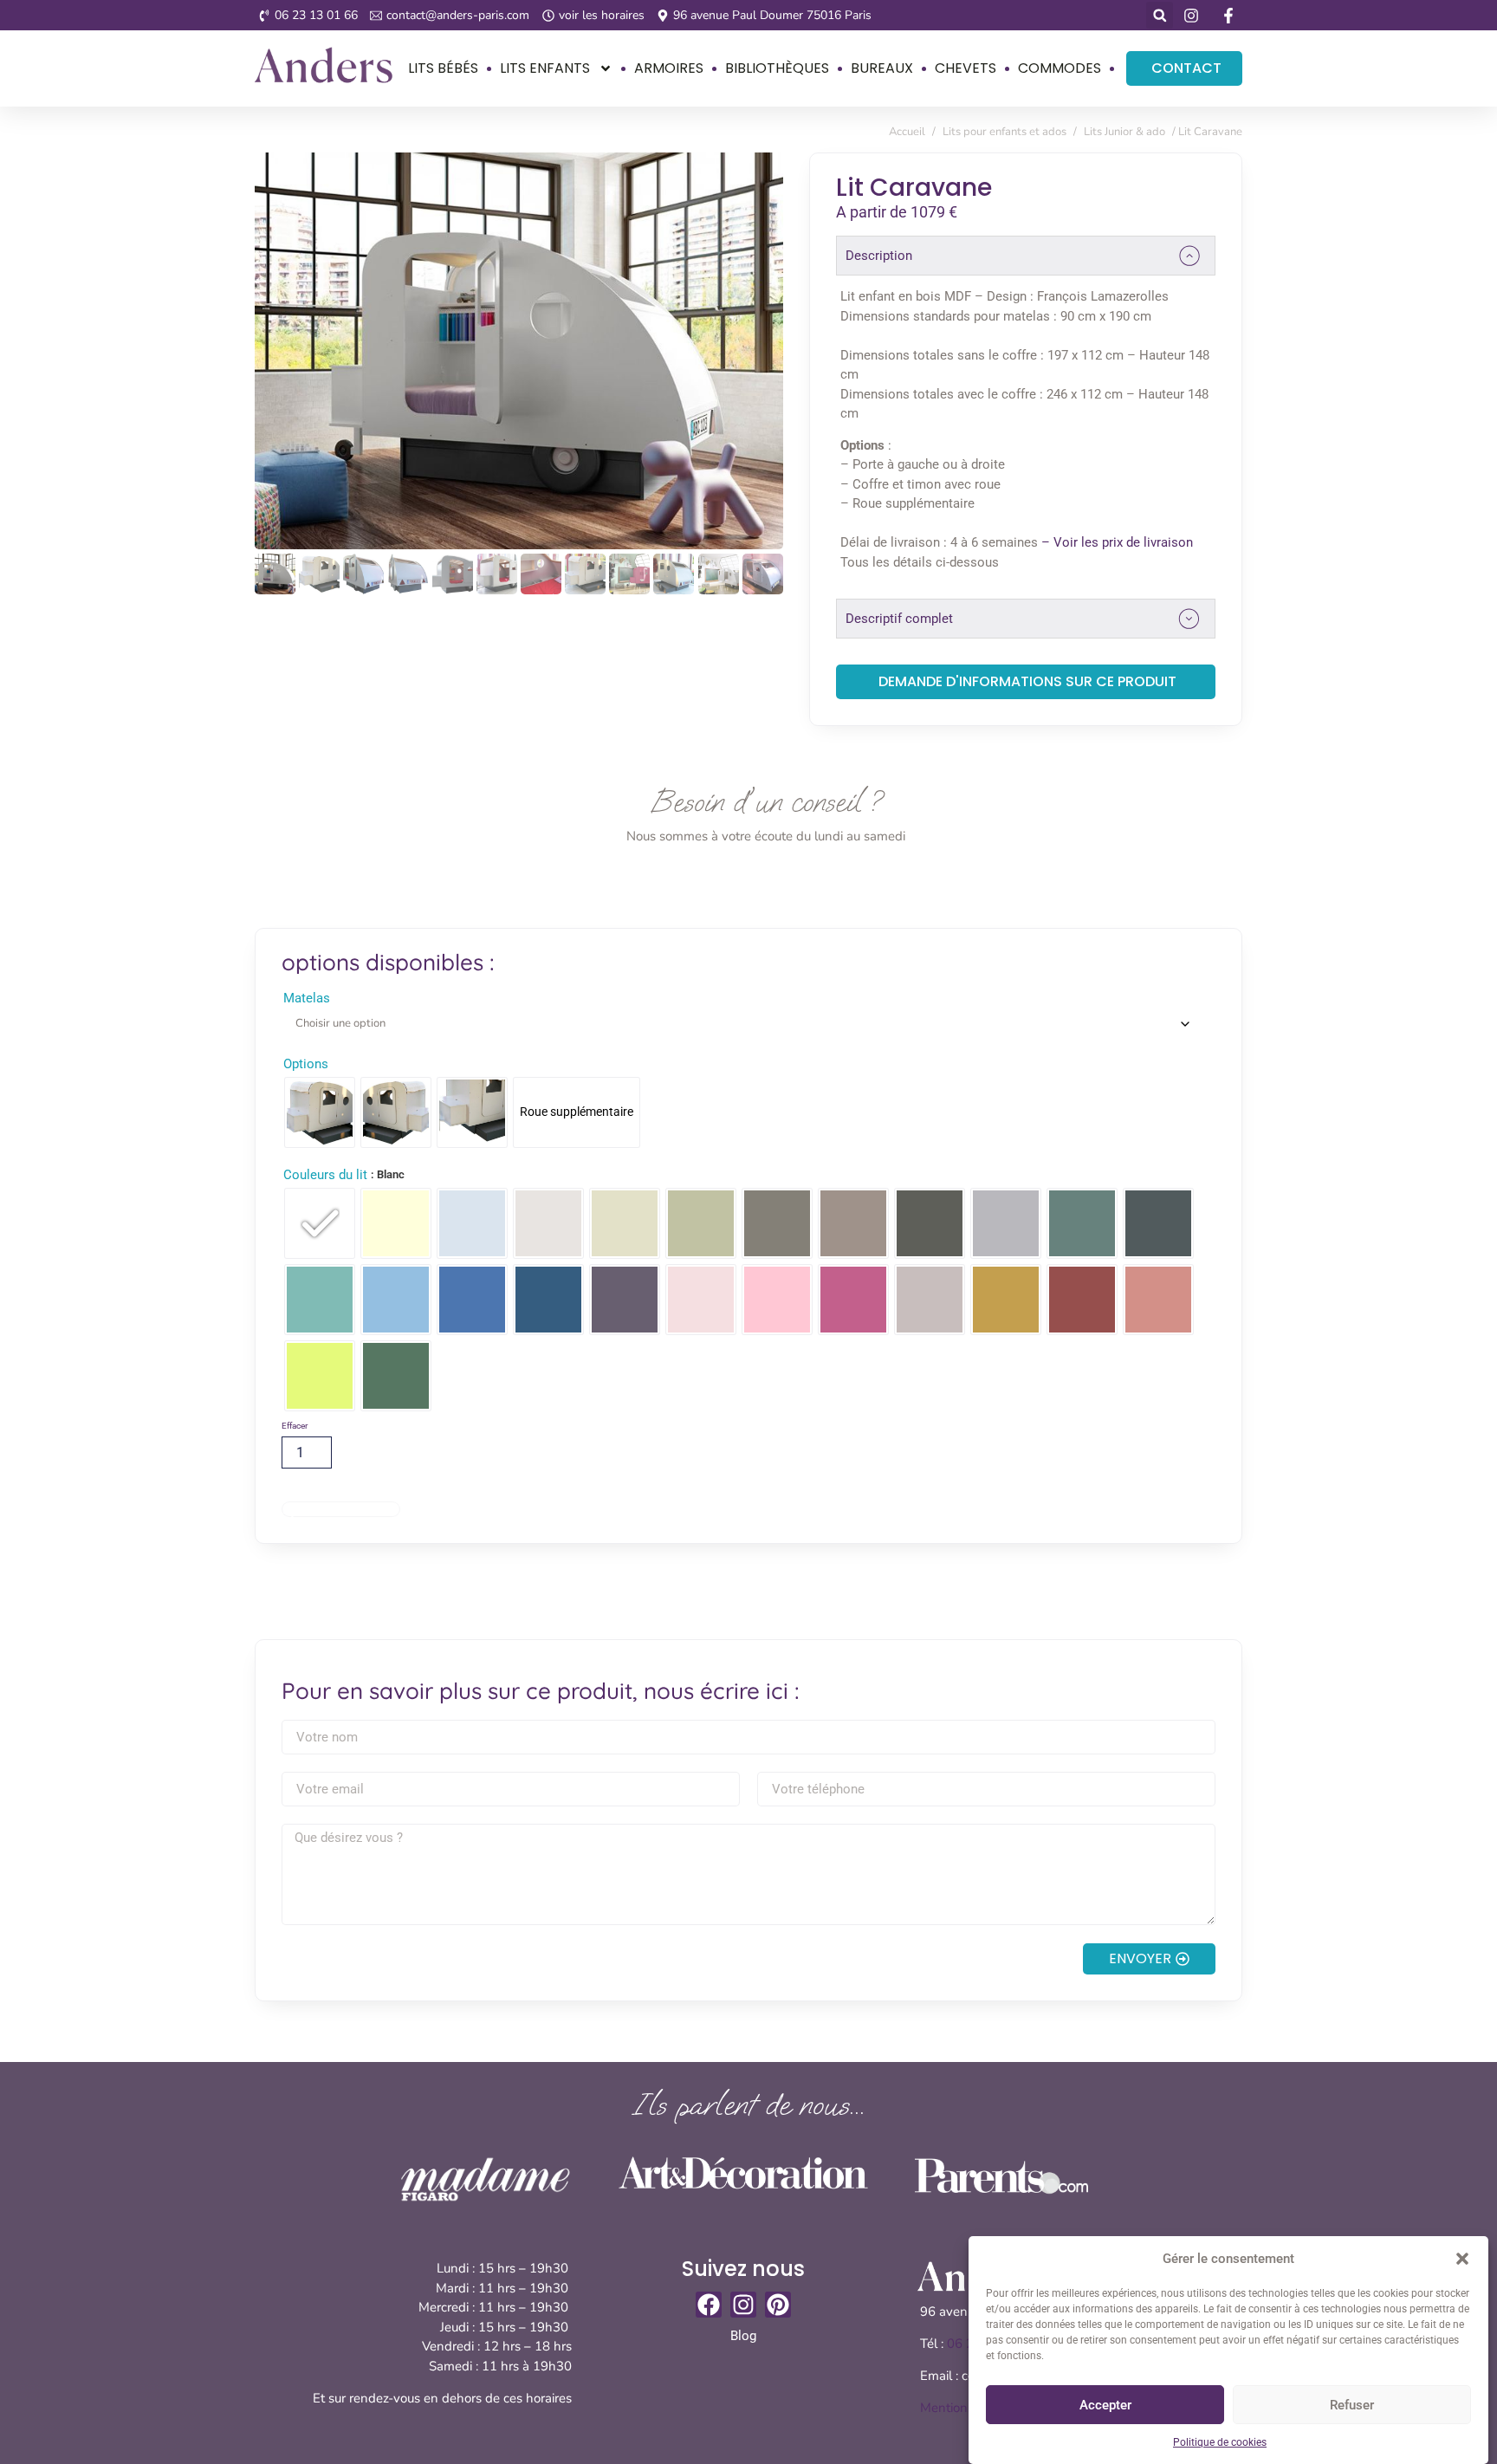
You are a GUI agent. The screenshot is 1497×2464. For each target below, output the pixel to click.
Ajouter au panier (341, 1509)
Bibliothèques (777, 68)
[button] (1462, 2259)
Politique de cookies (1220, 2442)
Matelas (307, 999)
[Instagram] (743, 2305)
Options (306, 1064)
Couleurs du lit (325, 1175)
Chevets (966, 68)
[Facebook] (709, 2305)
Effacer (295, 1426)
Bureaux (882, 68)
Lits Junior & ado (1124, 132)
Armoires (669, 68)
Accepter (1105, 2405)
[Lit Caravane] (519, 351)
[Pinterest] (778, 2305)
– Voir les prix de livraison (1117, 542)
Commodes (1060, 68)
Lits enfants (545, 68)
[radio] (320, 1112)
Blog (743, 2336)
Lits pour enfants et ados (1004, 132)
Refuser (1352, 2405)
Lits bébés (443, 68)
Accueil (907, 132)
